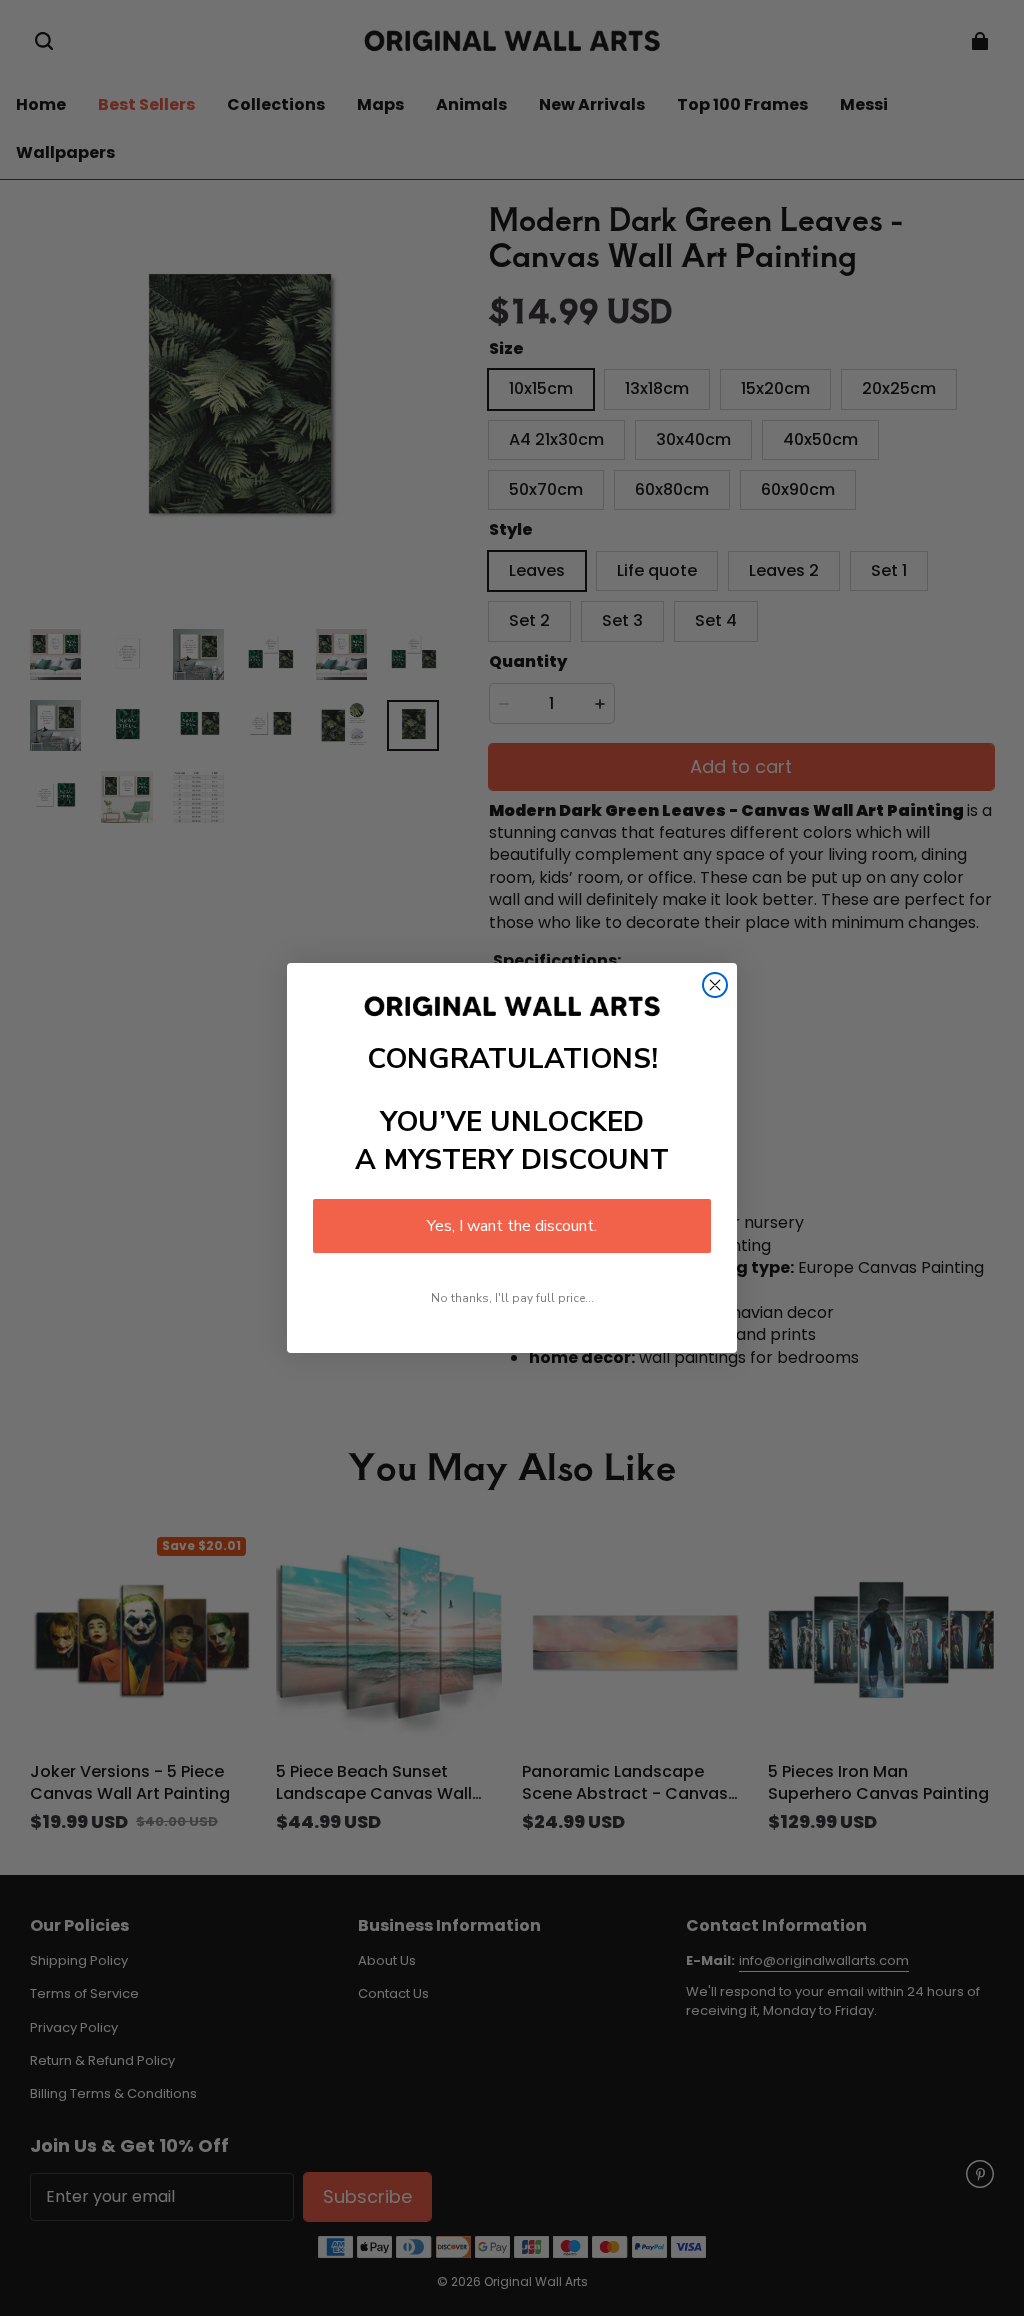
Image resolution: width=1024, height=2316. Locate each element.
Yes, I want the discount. (512, 1226)
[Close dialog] (715, 985)
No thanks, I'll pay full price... (512, 1298)
